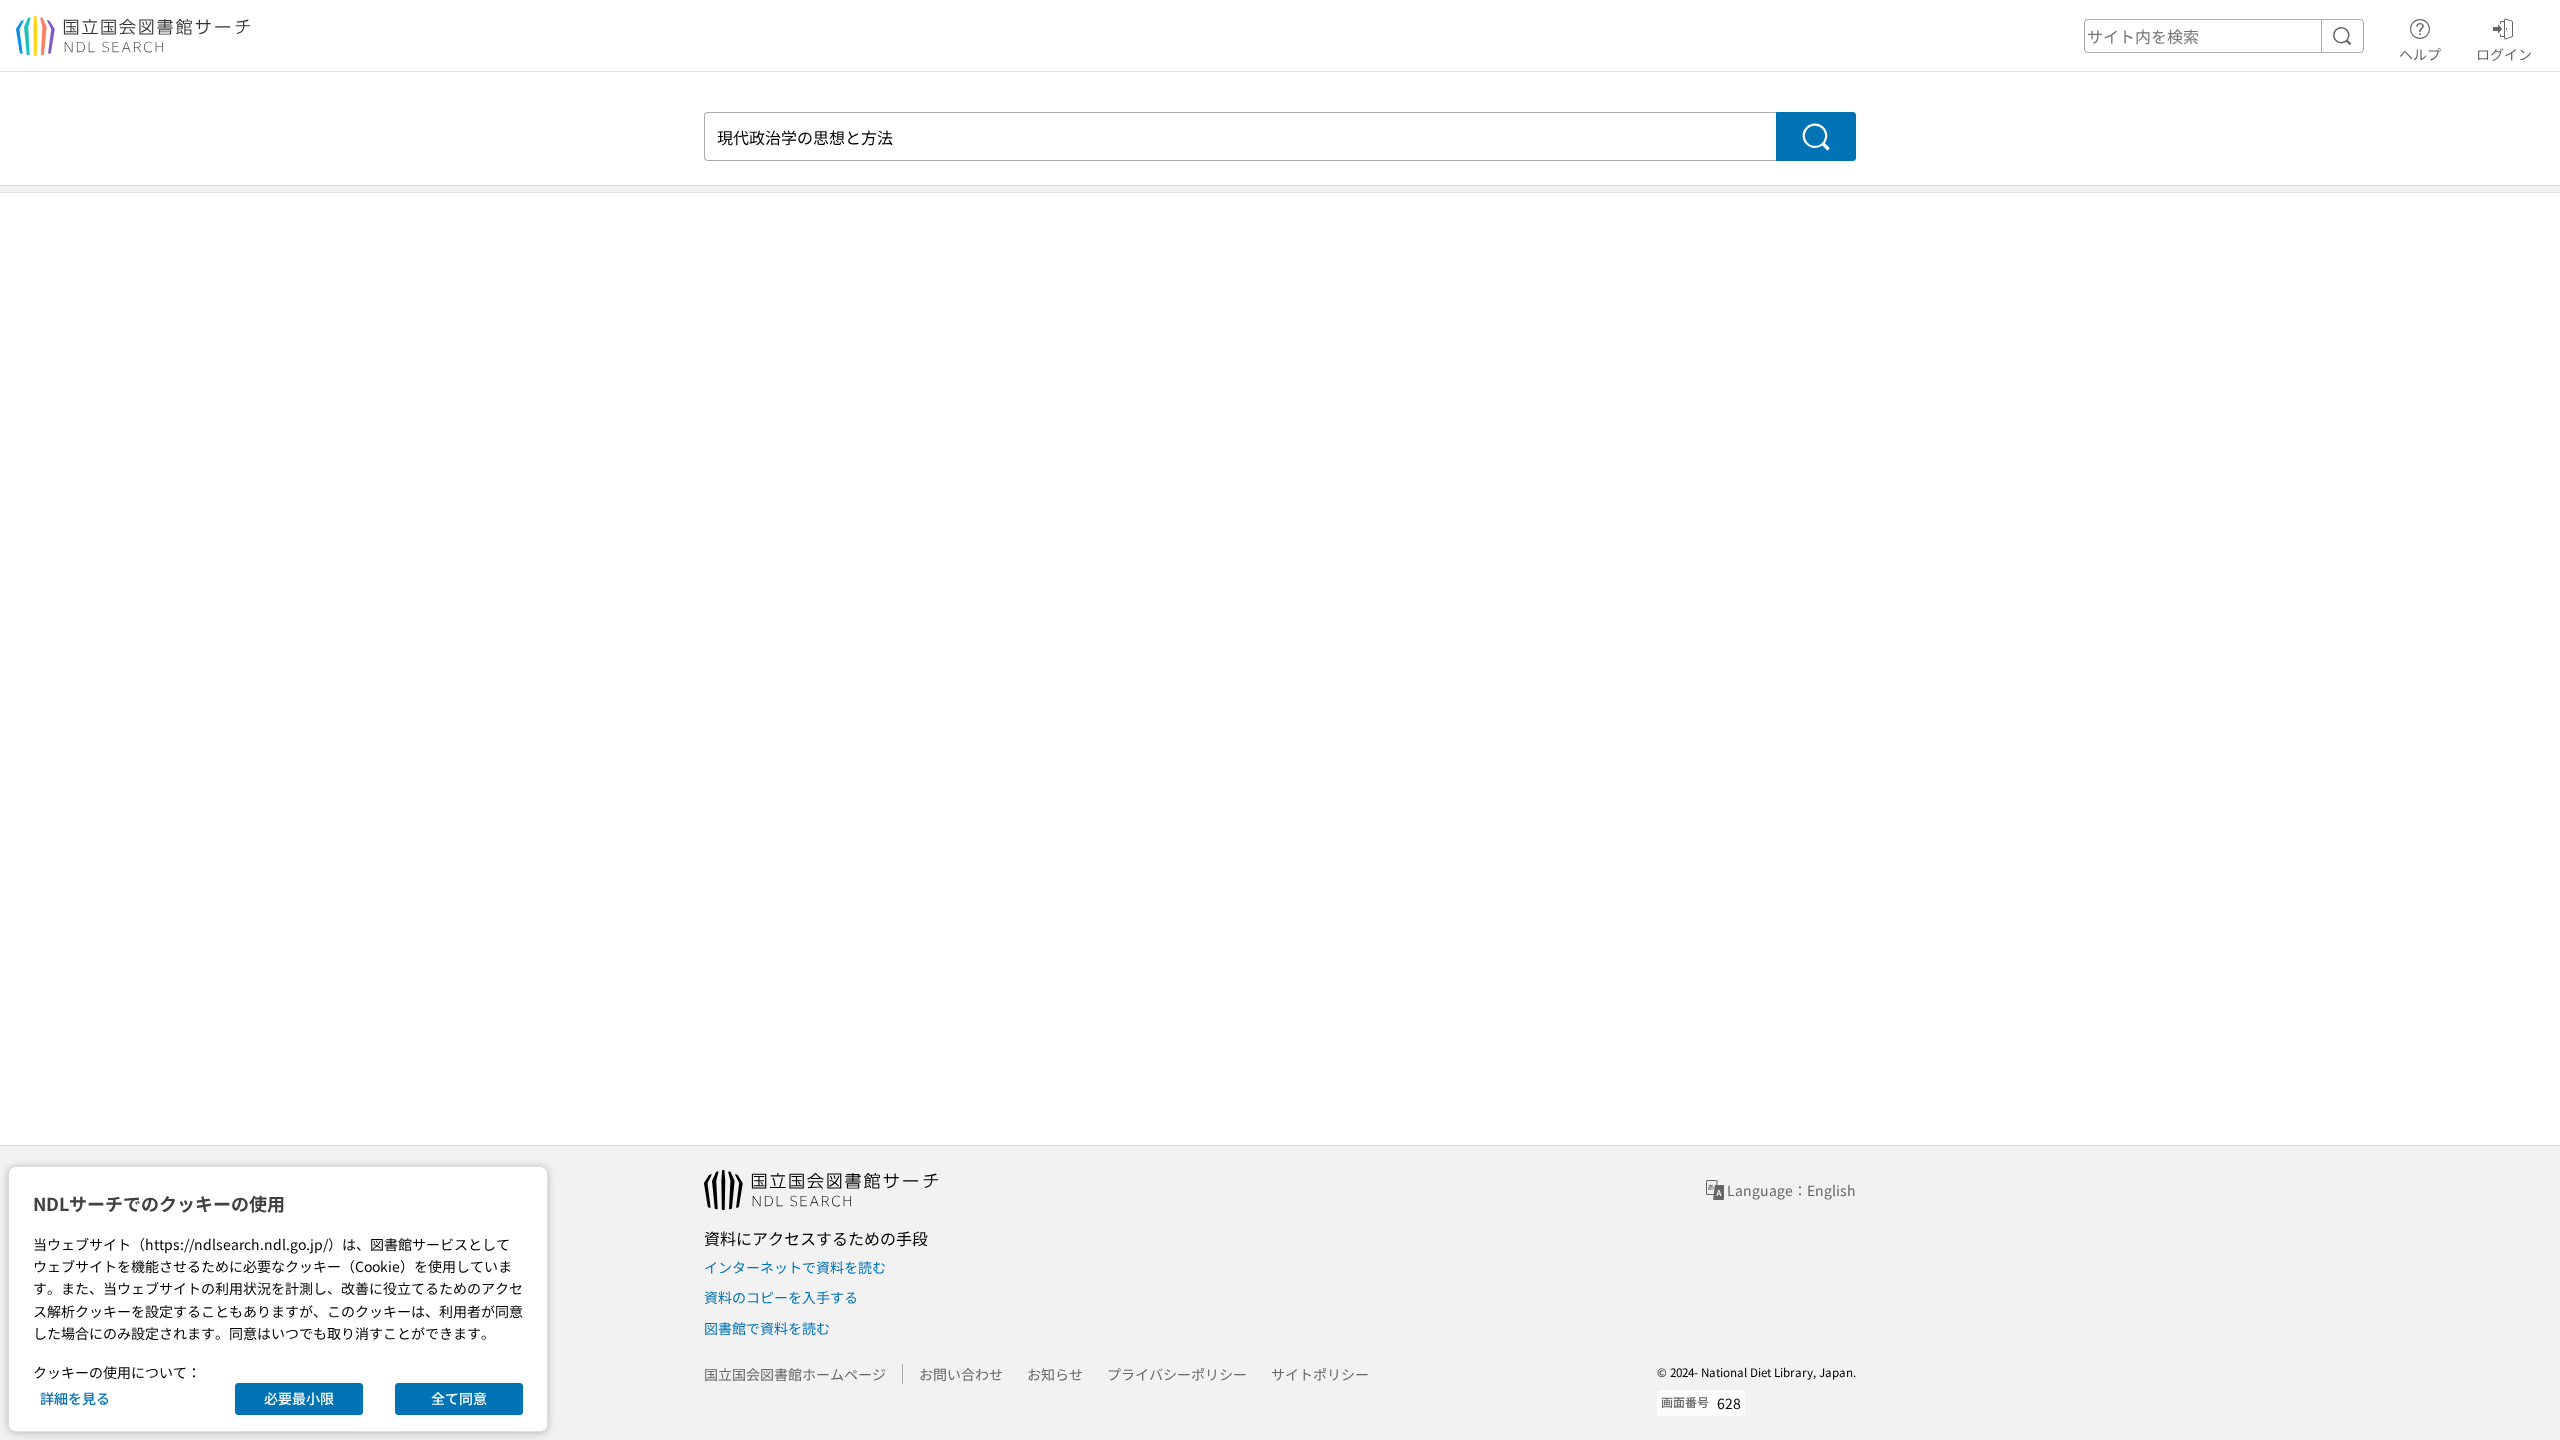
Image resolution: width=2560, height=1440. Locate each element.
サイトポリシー (1320, 1374)
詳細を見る (75, 1398)
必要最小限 (299, 1398)
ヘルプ (2420, 53)
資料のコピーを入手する (781, 1297)
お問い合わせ (961, 1374)
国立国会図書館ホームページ (795, 1374)
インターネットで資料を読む (795, 1267)
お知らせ (1055, 1374)
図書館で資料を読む (767, 1328)
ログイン (2504, 53)
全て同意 (459, 1398)
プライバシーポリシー (1177, 1374)
